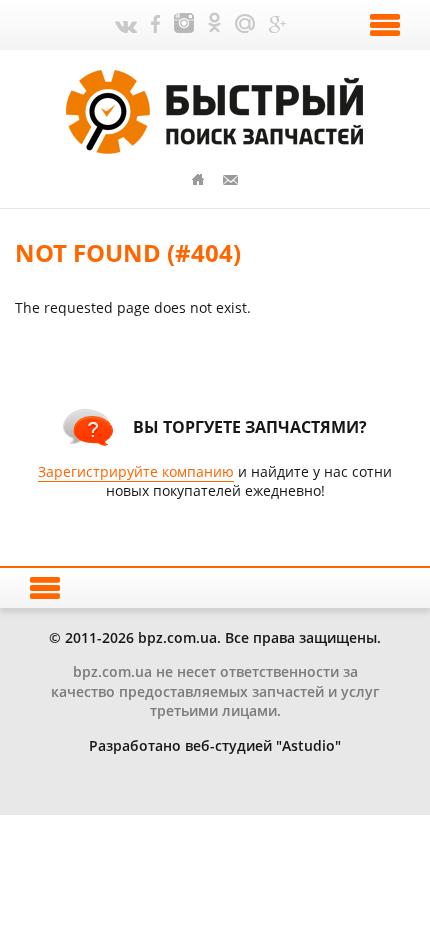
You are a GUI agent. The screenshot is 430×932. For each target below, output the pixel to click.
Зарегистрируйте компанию (136, 471)
